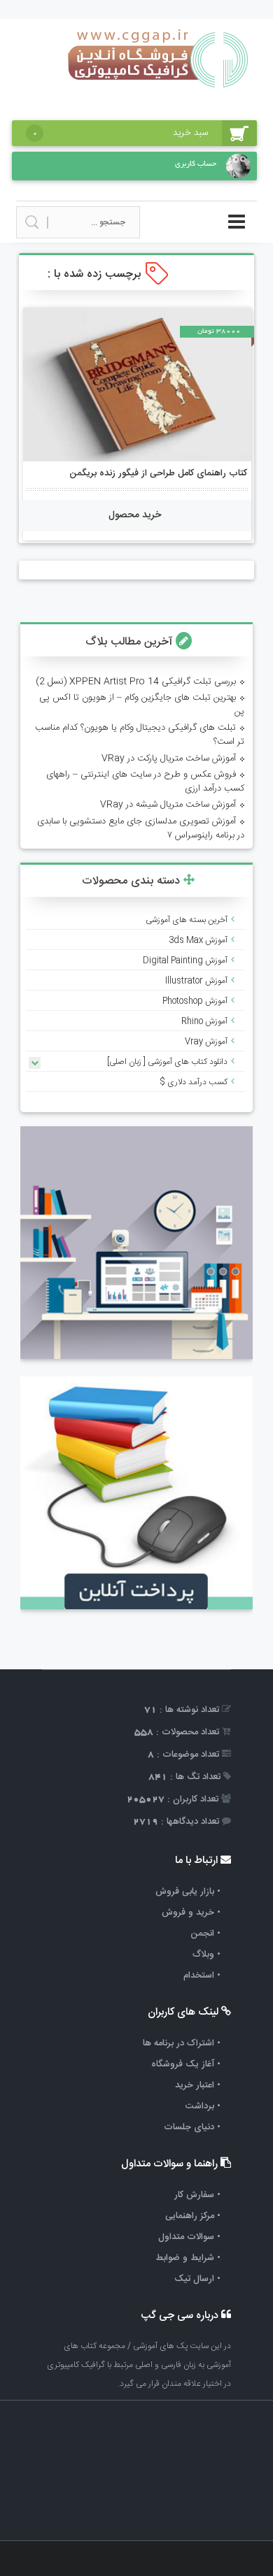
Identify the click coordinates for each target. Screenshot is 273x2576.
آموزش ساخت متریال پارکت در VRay (169, 758)
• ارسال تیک (197, 2279)
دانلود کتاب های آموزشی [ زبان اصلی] (167, 1062)
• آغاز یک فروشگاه (186, 2064)
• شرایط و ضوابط (188, 2258)
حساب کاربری (196, 164)
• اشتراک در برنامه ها (182, 2043)
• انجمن (205, 1934)
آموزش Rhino (204, 1021)
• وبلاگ (206, 1955)
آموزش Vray (206, 1042)
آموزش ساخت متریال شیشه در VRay (168, 805)
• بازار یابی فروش (188, 1892)
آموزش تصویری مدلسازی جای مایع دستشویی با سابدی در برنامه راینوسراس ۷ (141, 828)
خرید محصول (135, 515)
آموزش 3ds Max (198, 940)
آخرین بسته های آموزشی (187, 920)
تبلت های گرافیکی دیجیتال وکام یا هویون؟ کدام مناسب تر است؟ (140, 735)
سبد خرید (120, 133)
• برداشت (203, 2106)
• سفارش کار (197, 2195)
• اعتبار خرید (198, 2085)
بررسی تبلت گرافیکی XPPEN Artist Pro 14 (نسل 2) (136, 682)
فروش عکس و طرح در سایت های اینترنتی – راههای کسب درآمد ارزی (145, 782)
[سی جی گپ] (159, 93)
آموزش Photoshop (195, 1001)
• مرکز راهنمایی (193, 2216)
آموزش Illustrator (196, 981)
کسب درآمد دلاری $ (194, 1082)
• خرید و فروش (191, 1913)
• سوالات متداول (189, 2237)
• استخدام (202, 1976)
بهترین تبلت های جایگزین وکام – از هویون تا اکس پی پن (142, 705)
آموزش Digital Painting (185, 960)
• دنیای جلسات (192, 2127)
